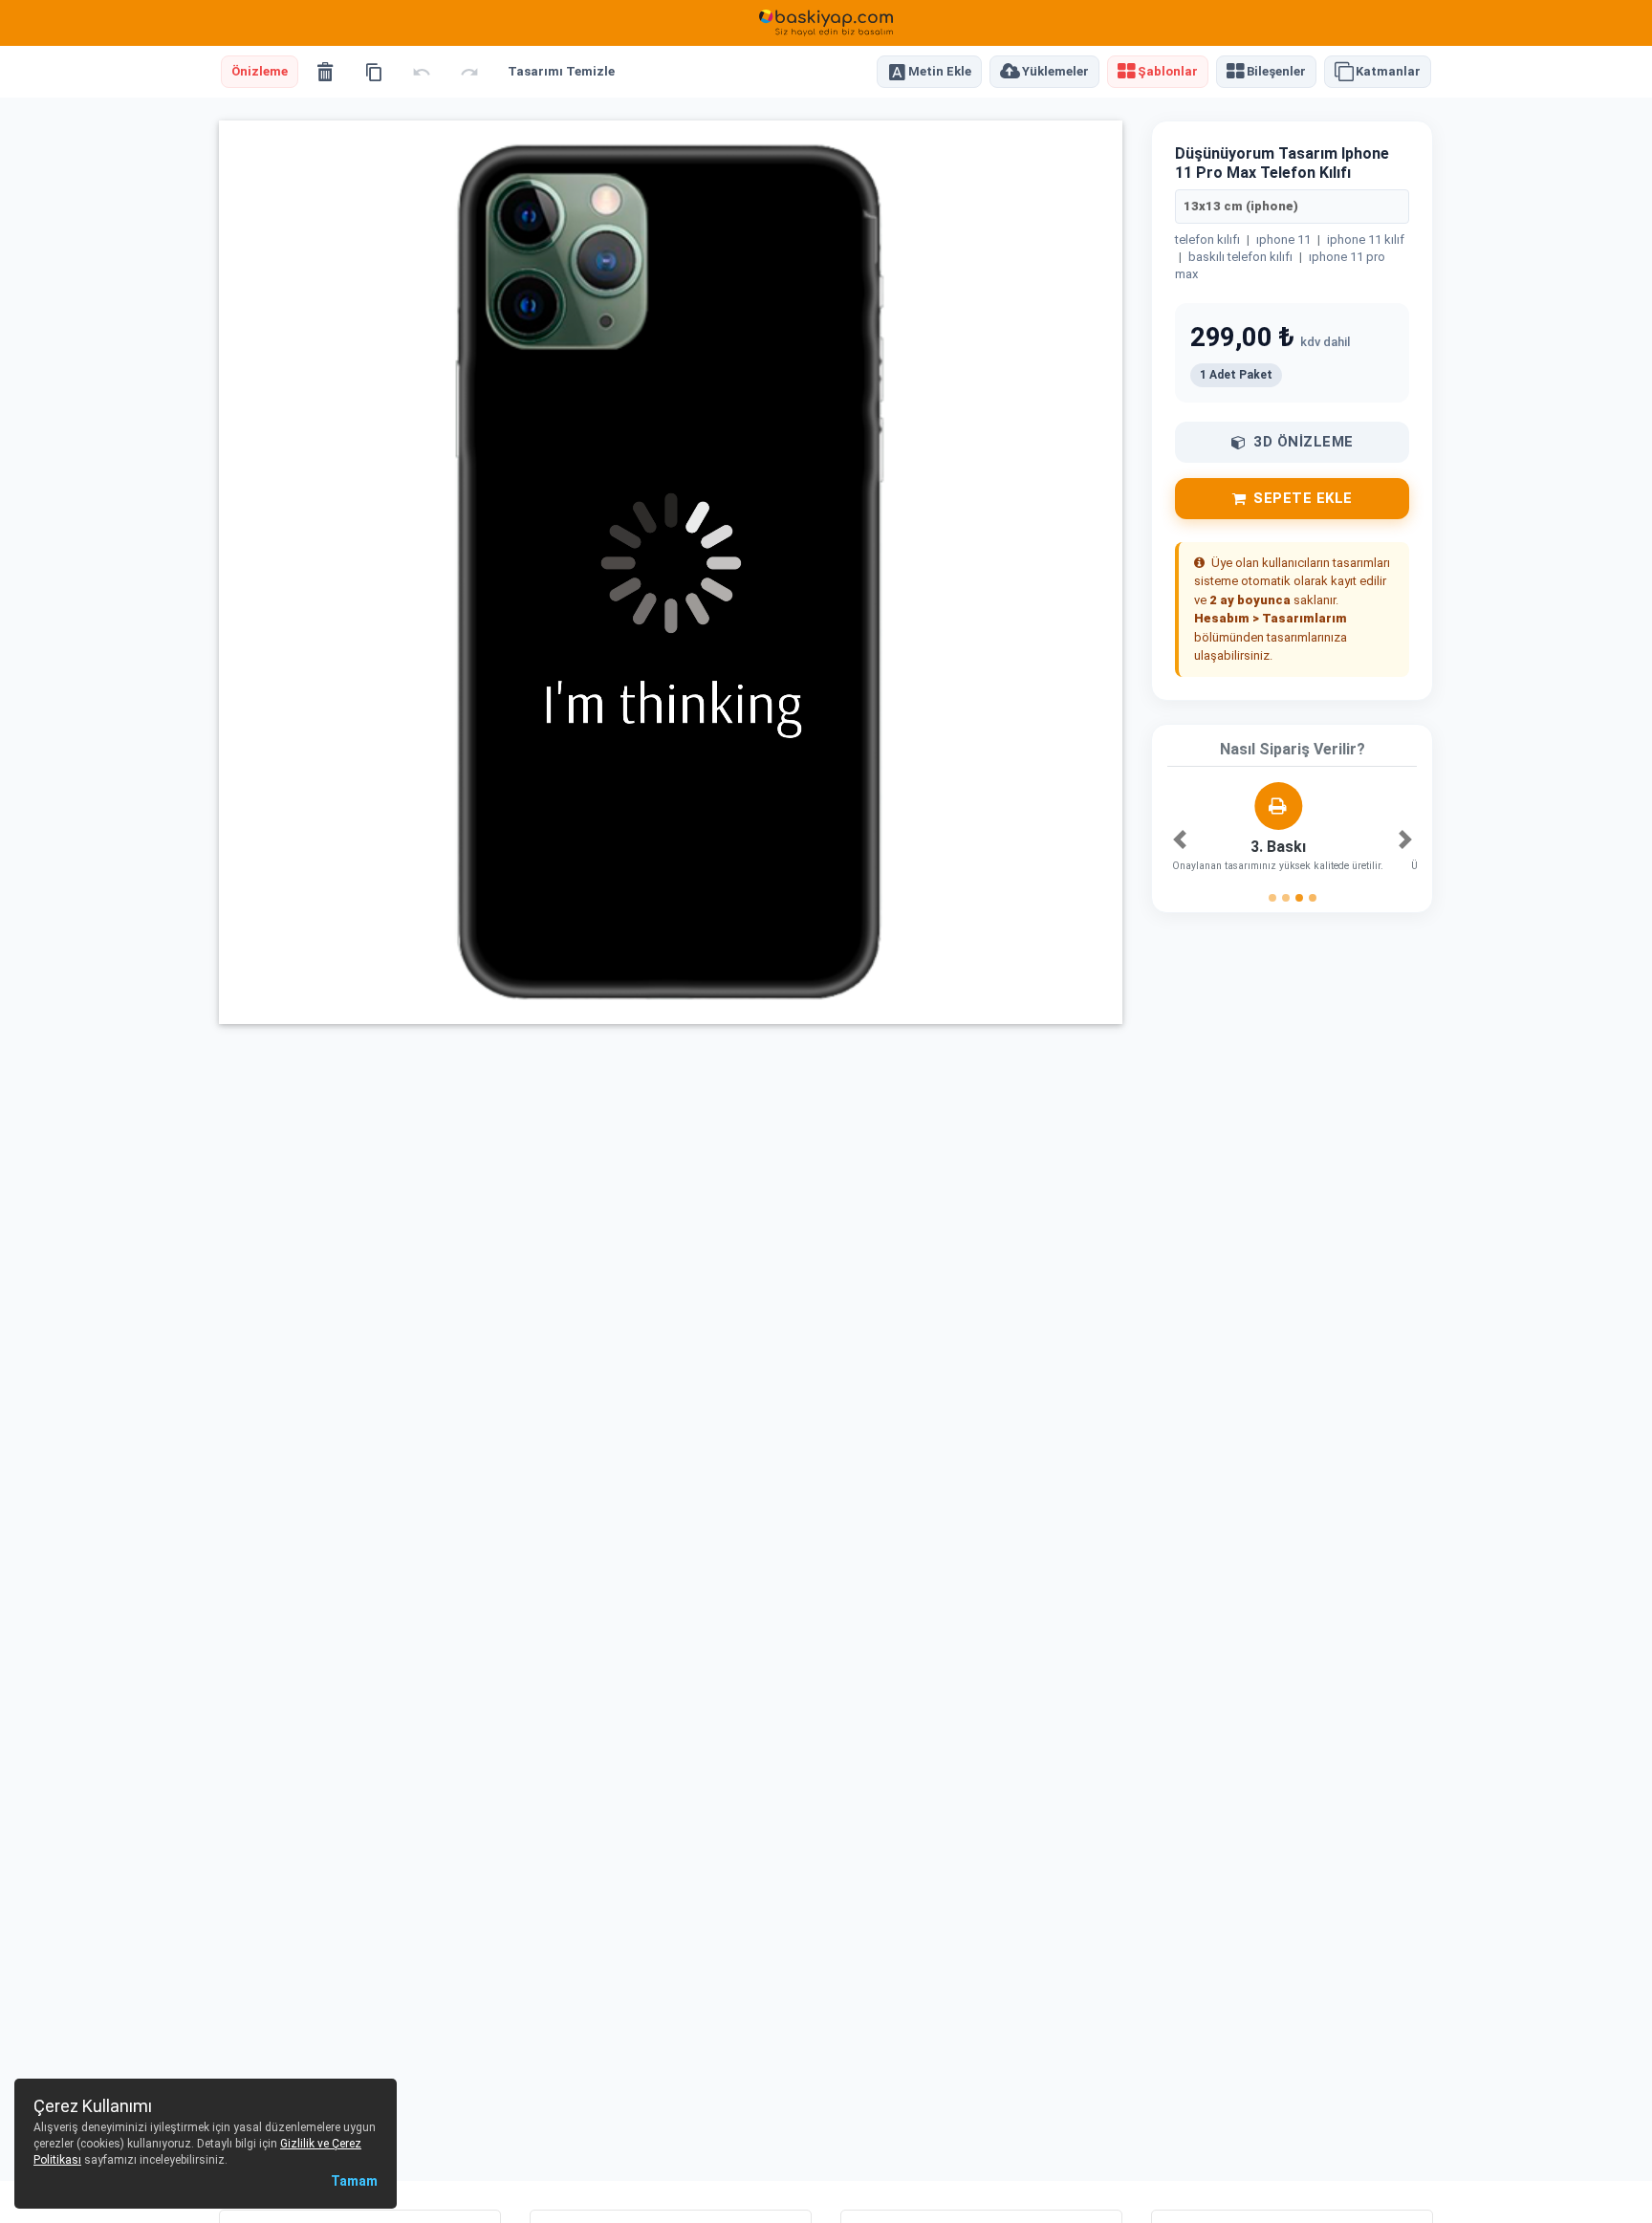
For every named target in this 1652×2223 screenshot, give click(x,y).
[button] (1179, 839)
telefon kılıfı (1207, 240)
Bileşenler (1276, 72)
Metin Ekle (940, 72)
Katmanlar (1388, 72)
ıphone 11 (1283, 240)
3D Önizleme (1304, 442)
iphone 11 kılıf (1366, 240)
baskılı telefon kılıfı (1240, 257)
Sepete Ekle (1303, 498)
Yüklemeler (1055, 72)
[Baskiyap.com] (826, 23)
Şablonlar (1168, 72)
